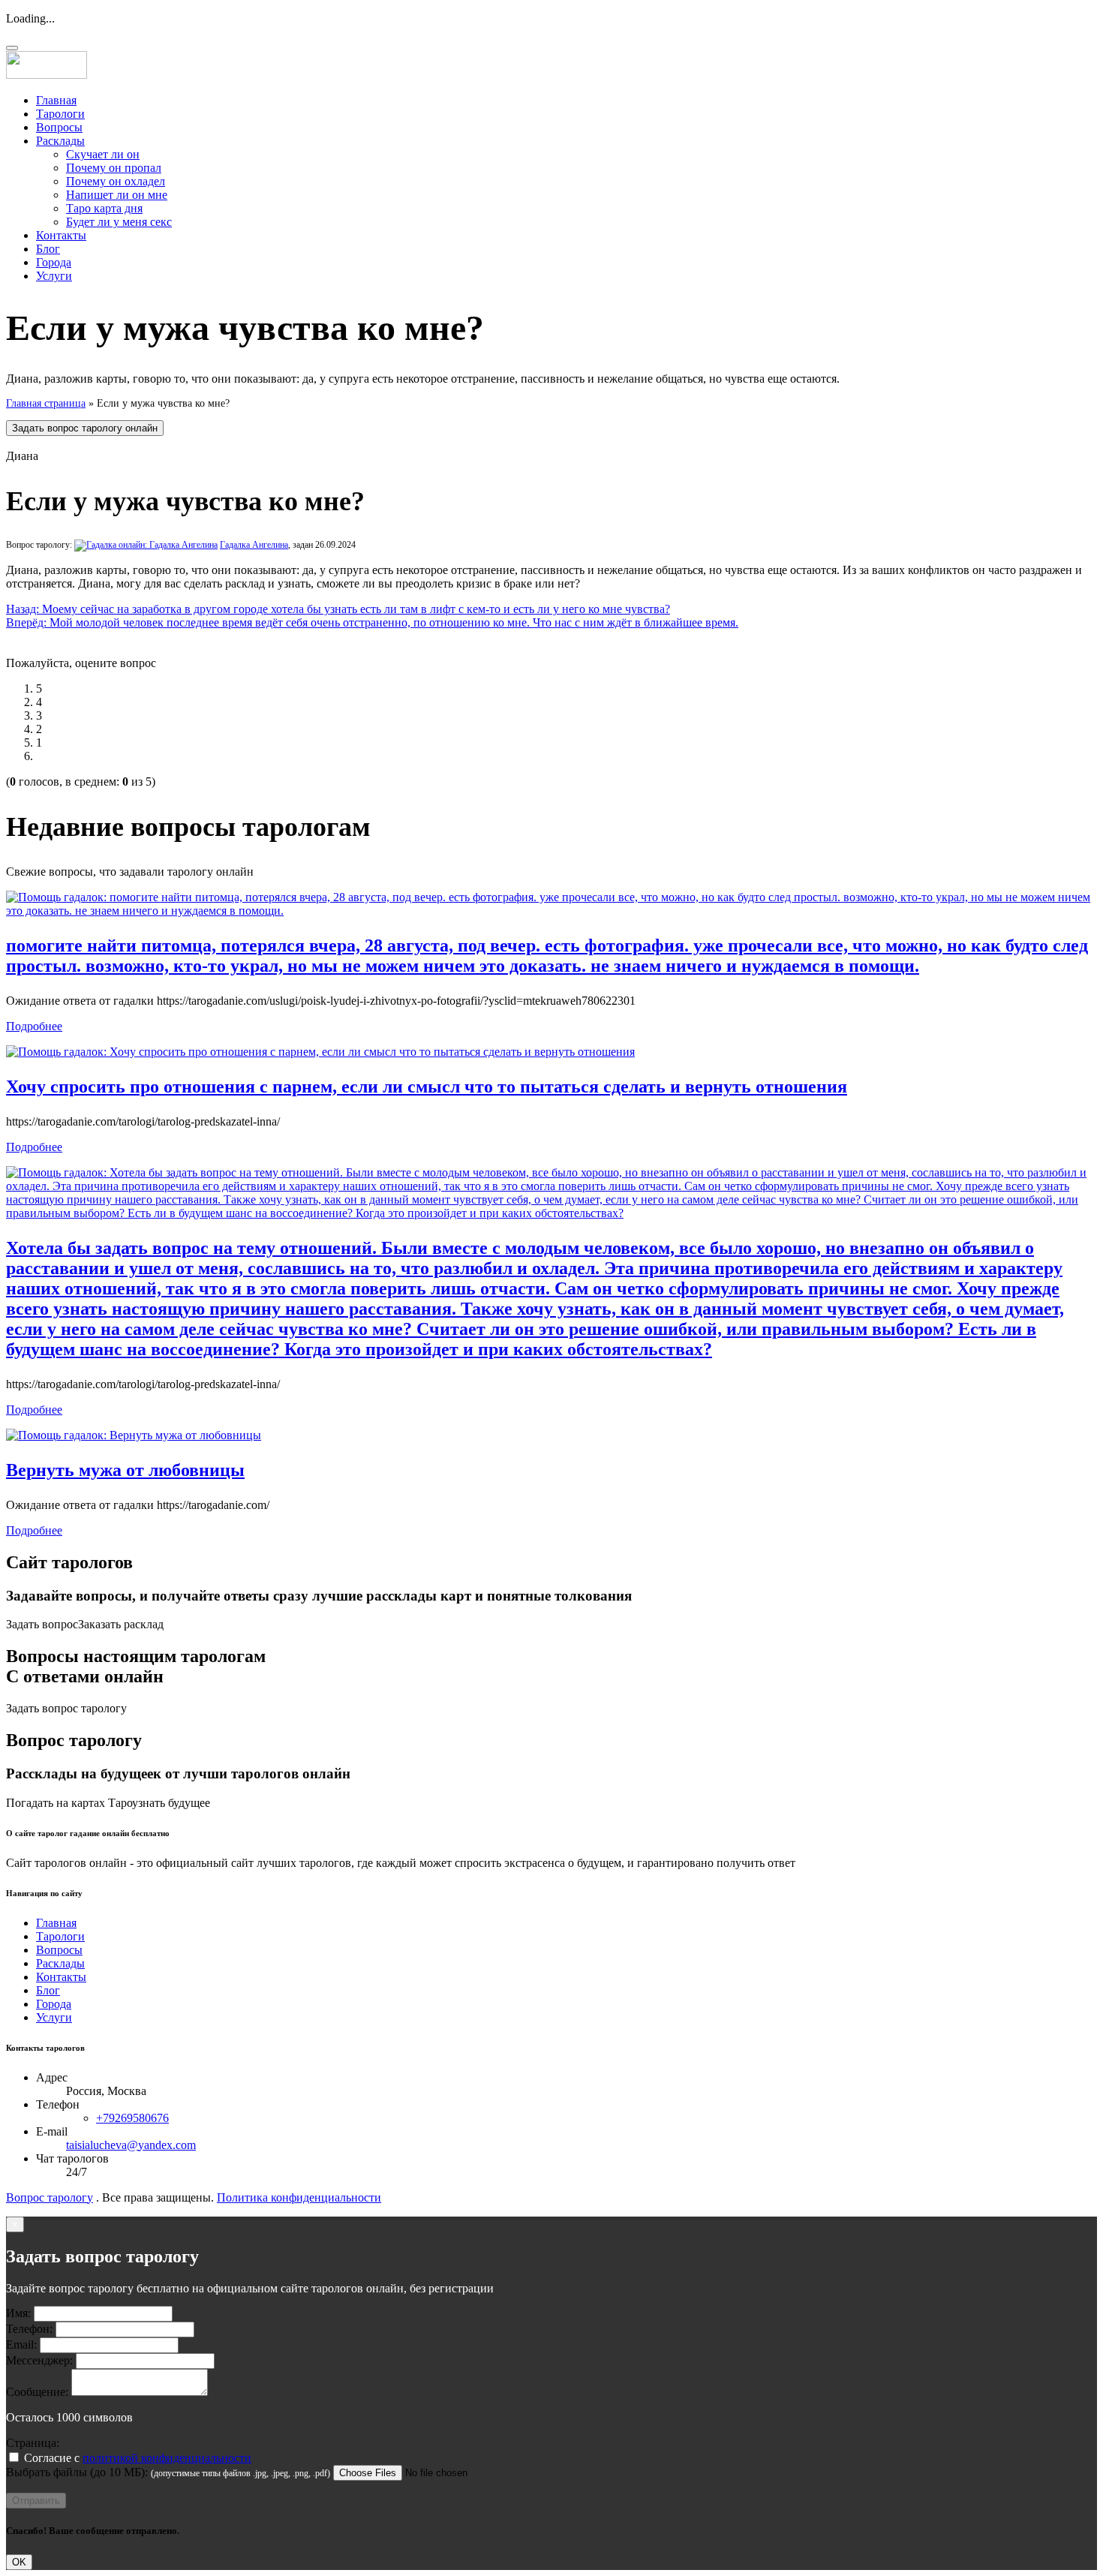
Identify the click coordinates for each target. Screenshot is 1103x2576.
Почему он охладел (116, 181)
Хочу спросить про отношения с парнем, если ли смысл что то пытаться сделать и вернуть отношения (427, 1087)
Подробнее (34, 1026)
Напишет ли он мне (117, 195)
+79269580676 (132, 2118)
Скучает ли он (103, 154)
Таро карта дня (104, 208)
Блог (48, 249)
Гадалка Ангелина (254, 545)
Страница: (33, 2443)
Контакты (61, 235)
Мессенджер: (39, 2360)
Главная (56, 100)
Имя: (18, 2313)
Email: (21, 2345)
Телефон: (29, 2329)
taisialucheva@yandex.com (131, 2145)
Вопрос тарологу (50, 2197)
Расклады (60, 141)
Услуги (54, 276)
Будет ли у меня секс (119, 222)
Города (54, 262)
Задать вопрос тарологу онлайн (85, 428)
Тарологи (60, 114)
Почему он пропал (114, 168)
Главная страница (46, 403)
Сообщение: (37, 2392)
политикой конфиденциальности (167, 2458)
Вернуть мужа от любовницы (125, 1470)
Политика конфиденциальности (299, 2197)
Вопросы (59, 127)
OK (19, 2562)
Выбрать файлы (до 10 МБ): (77, 2472)
